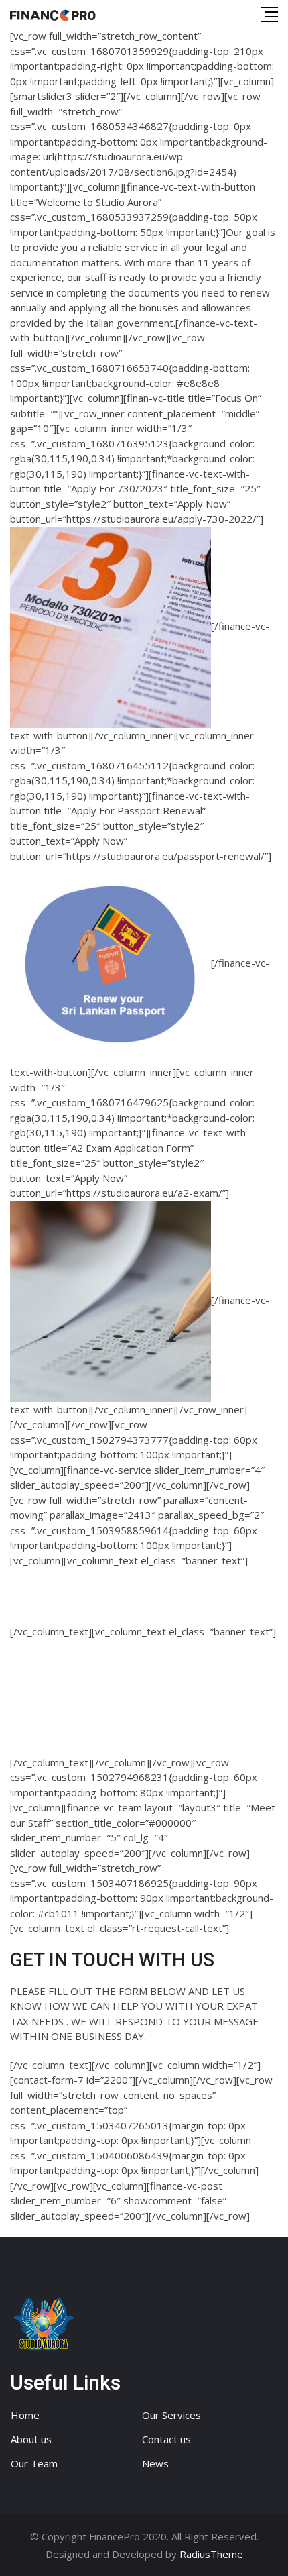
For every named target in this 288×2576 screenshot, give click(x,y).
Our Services (171, 2415)
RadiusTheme (211, 2554)
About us (31, 2439)
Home (25, 2415)
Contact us (166, 2439)
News (155, 2463)
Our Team (34, 2463)
